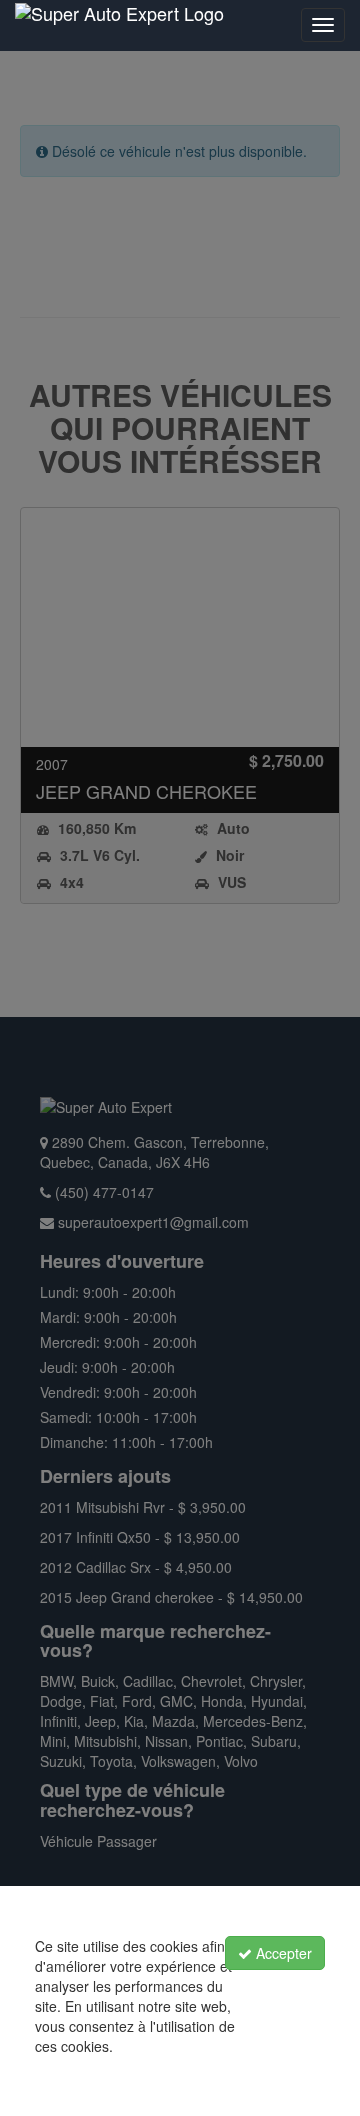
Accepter (282, 1953)
